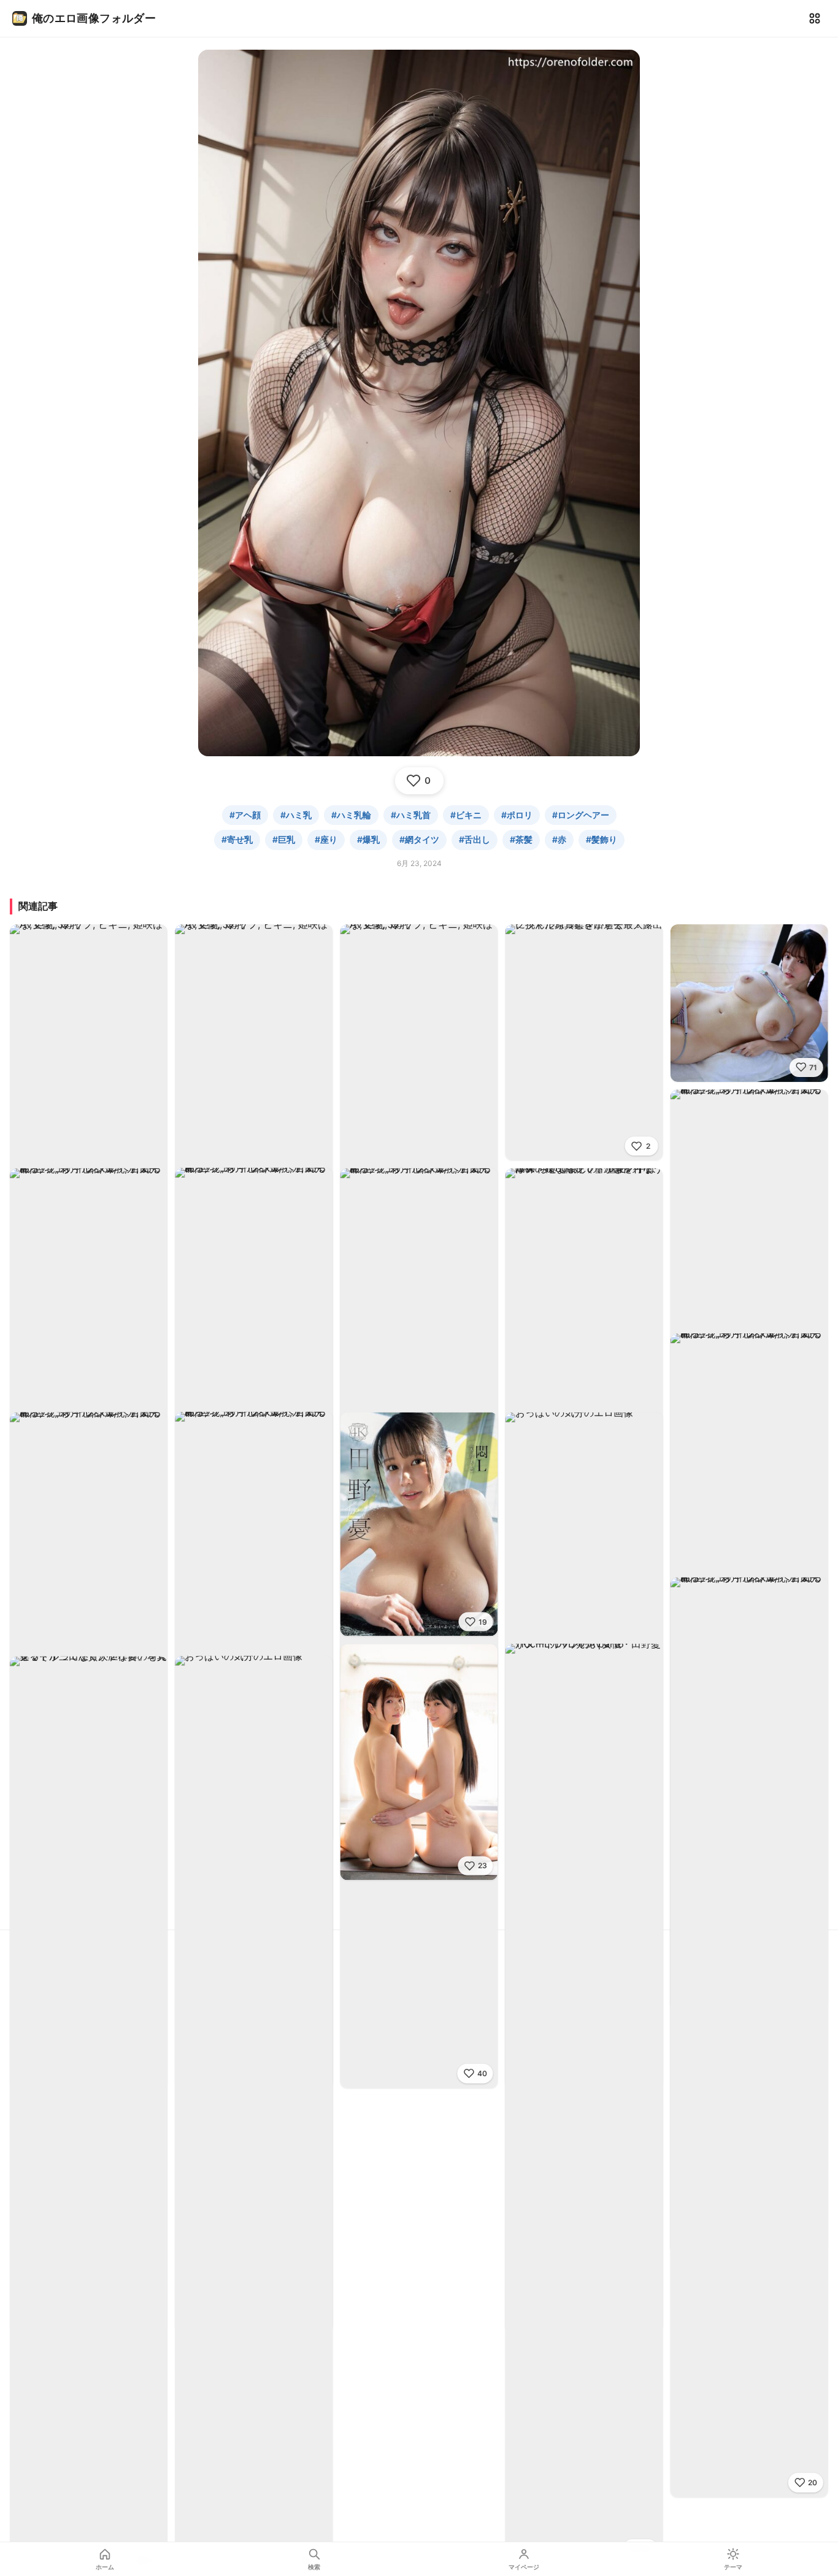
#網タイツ (419, 839)
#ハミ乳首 (411, 815)
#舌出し (475, 839)
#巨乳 (284, 839)
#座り (326, 839)
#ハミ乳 (296, 815)
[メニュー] (815, 18)
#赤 (559, 839)
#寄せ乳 (237, 839)
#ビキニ (466, 815)
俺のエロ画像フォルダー (94, 18)
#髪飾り (602, 839)
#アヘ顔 (245, 815)
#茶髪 (521, 839)
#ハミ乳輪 (351, 815)
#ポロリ (517, 815)
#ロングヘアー (581, 815)
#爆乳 (368, 839)
